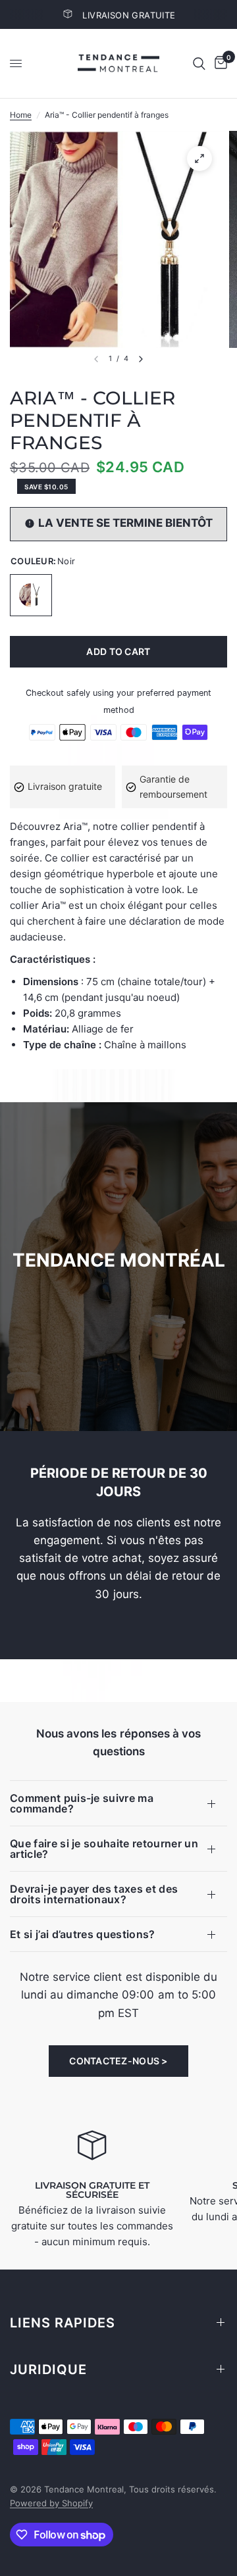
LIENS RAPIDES (63, 2323)
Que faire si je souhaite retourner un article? (104, 1849)
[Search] (199, 63)
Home (21, 115)
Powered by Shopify (51, 2503)
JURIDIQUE (48, 2369)
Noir (31, 595)
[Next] (141, 359)
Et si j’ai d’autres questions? (83, 1934)
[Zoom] (199, 158)
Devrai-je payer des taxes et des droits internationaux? (94, 1894)
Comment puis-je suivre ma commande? (82, 1803)
